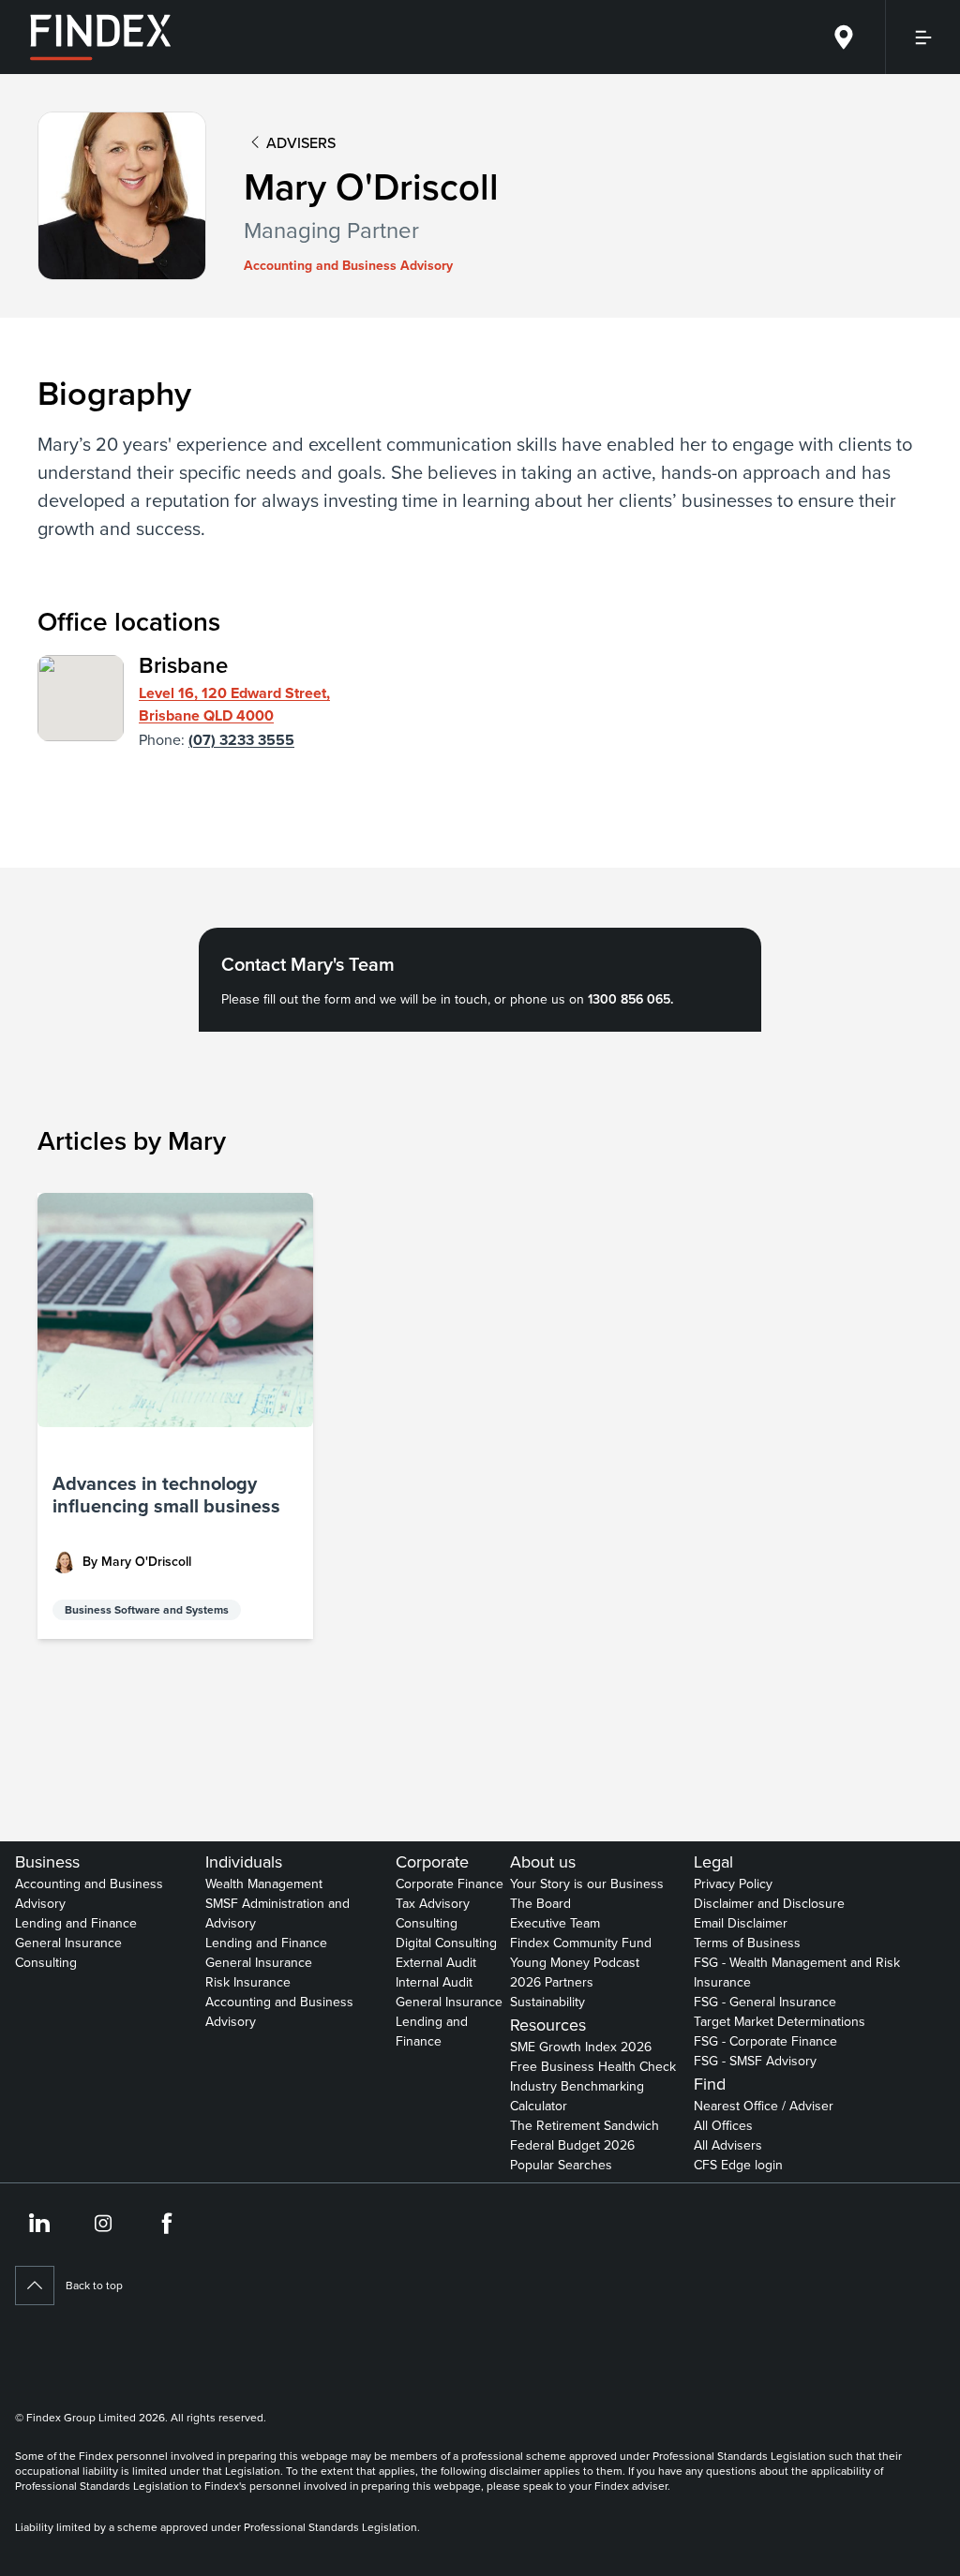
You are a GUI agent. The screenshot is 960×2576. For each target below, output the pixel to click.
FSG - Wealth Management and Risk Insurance (797, 1972)
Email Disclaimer (741, 1923)
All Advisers (728, 2145)
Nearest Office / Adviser (764, 2106)
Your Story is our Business (587, 1884)
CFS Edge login (738, 2165)
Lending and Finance (76, 1923)
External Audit (436, 1962)
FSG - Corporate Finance (765, 2041)
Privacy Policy (733, 1884)
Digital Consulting (446, 1943)
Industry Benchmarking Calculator (577, 2096)
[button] (175, 1416)
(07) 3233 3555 (241, 740)
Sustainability (547, 2002)
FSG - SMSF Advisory (755, 2061)
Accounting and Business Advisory (89, 1893)
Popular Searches (561, 2165)
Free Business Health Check (593, 2066)
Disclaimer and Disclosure (769, 1903)
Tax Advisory (433, 1903)
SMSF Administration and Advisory (277, 1913)
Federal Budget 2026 (572, 2145)
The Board (540, 1903)
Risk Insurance (248, 1982)
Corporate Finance (450, 1884)
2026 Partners (552, 1982)
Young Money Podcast (575, 1962)
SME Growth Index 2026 (581, 2047)
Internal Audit (434, 1982)
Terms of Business (747, 1943)
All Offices (723, 2125)
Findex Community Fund (581, 1943)
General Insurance (68, 1943)
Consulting (46, 1962)
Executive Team (555, 1923)
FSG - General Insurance (765, 2002)
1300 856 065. (630, 999)
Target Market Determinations (780, 2021)
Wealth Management (264, 1884)
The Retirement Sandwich (585, 2125)
